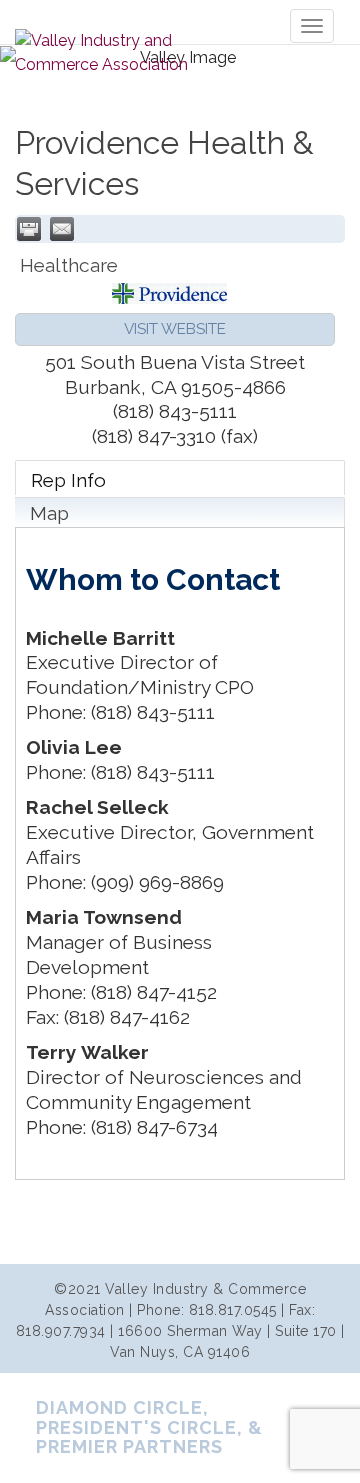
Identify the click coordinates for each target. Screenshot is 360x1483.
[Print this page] (29, 229)
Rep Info (68, 480)
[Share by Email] (62, 229)
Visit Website (175, 329)
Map (49, 513)
